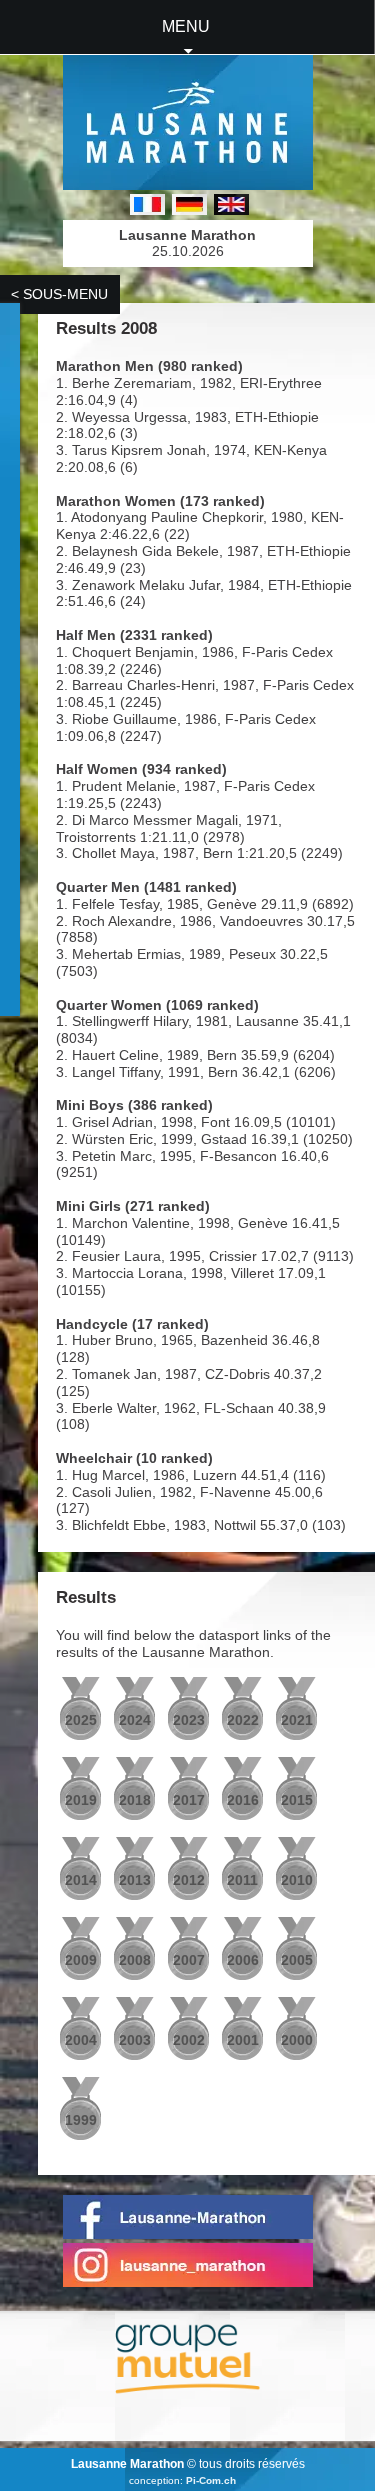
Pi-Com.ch (211, 2480)
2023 (189, 1720)
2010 (297, 1880)
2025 (81, 1720)
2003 (135, 2040)
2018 (135, 1800)
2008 (135, 1960)
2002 (189, 2040)
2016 (243, 1800)
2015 (297, 1800)
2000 (297, 2040)
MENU (186, 26)
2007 (189, 1960)
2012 (189, 1880)
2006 (243, 1960)
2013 (135, 1880)
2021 (297, 1720)
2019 (81, 1800)
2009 (81, 1960)
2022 (243, 1720)
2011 (242, 1880)
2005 (297, 1960)
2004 (81, 2040)
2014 (81, 1880)
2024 (135, 1720)
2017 (189, 1800)
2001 (243, 2040)
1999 (81, 2120)
